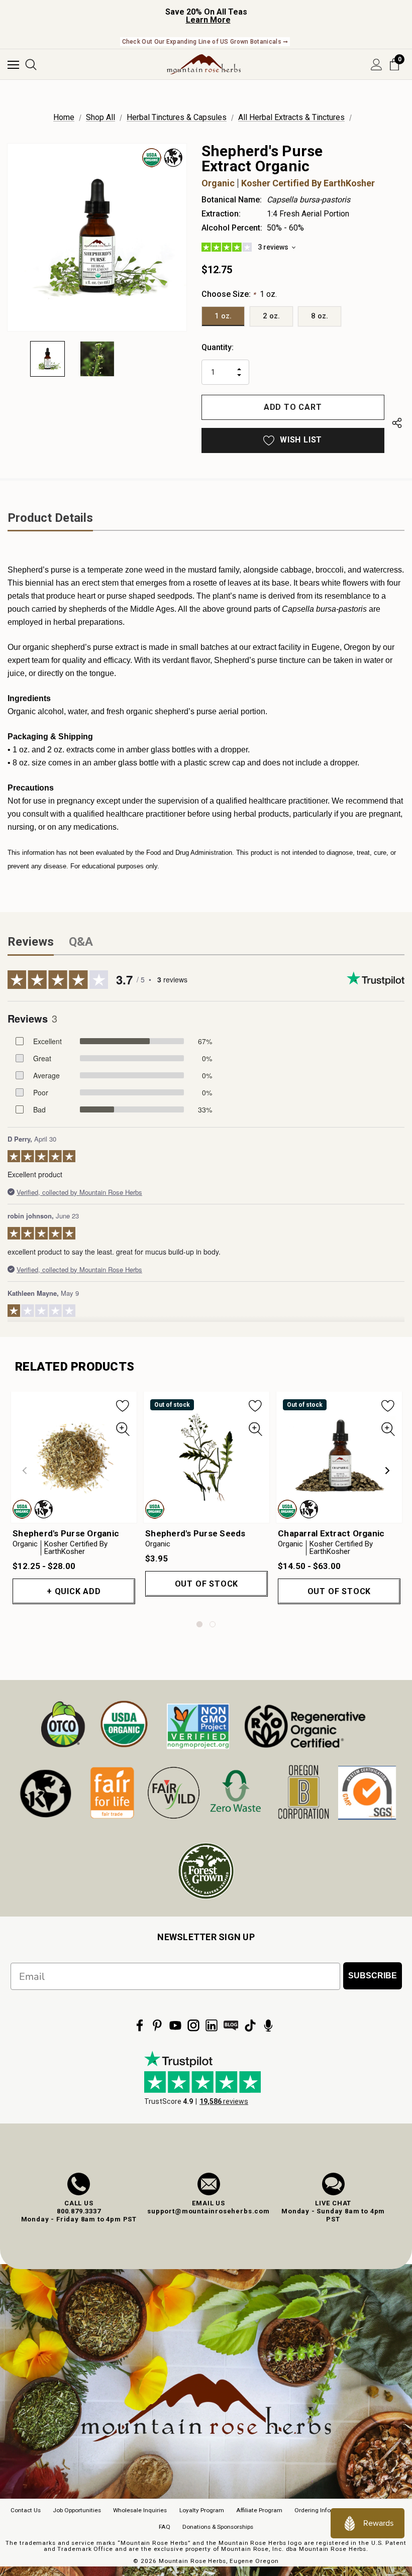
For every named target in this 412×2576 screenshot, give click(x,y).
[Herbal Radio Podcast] (268, 2026)
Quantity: (218, 347)
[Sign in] (377, 65)
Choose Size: (239, 294)
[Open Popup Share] (397, 425)
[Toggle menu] (13, 65)
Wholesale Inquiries (140, 2510)
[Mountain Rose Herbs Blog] (231, 2026)
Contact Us (26, 2510)
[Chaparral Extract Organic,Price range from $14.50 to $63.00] (339, 1457)
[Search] (31, 65)
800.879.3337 (79, 2211)
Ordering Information (323, 2510)
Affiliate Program (259, 2510)
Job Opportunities (77, 2510)
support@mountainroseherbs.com (209, 2211)
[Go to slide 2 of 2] (213, 1624)
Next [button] (387, 1471)
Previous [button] (25, 1471)
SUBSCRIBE (373, 1976)
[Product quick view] (123, 1429)
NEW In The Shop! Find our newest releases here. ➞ (205, 42)
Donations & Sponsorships (218, 2527)
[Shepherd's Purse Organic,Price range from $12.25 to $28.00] (74, 1457)
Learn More (208, 20)
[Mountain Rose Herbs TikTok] (250, 2026)
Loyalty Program (202, 2510)
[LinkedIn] (212, 2026)
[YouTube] (175, 2026)
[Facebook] (140, 2026)
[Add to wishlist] (123, 1405)
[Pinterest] (157, 2026)
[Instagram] (193, 2026)
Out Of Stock (207, 1584)
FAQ (165, 2527)
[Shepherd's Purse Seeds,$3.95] (207, 1457)
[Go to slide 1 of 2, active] (199, 1624)
